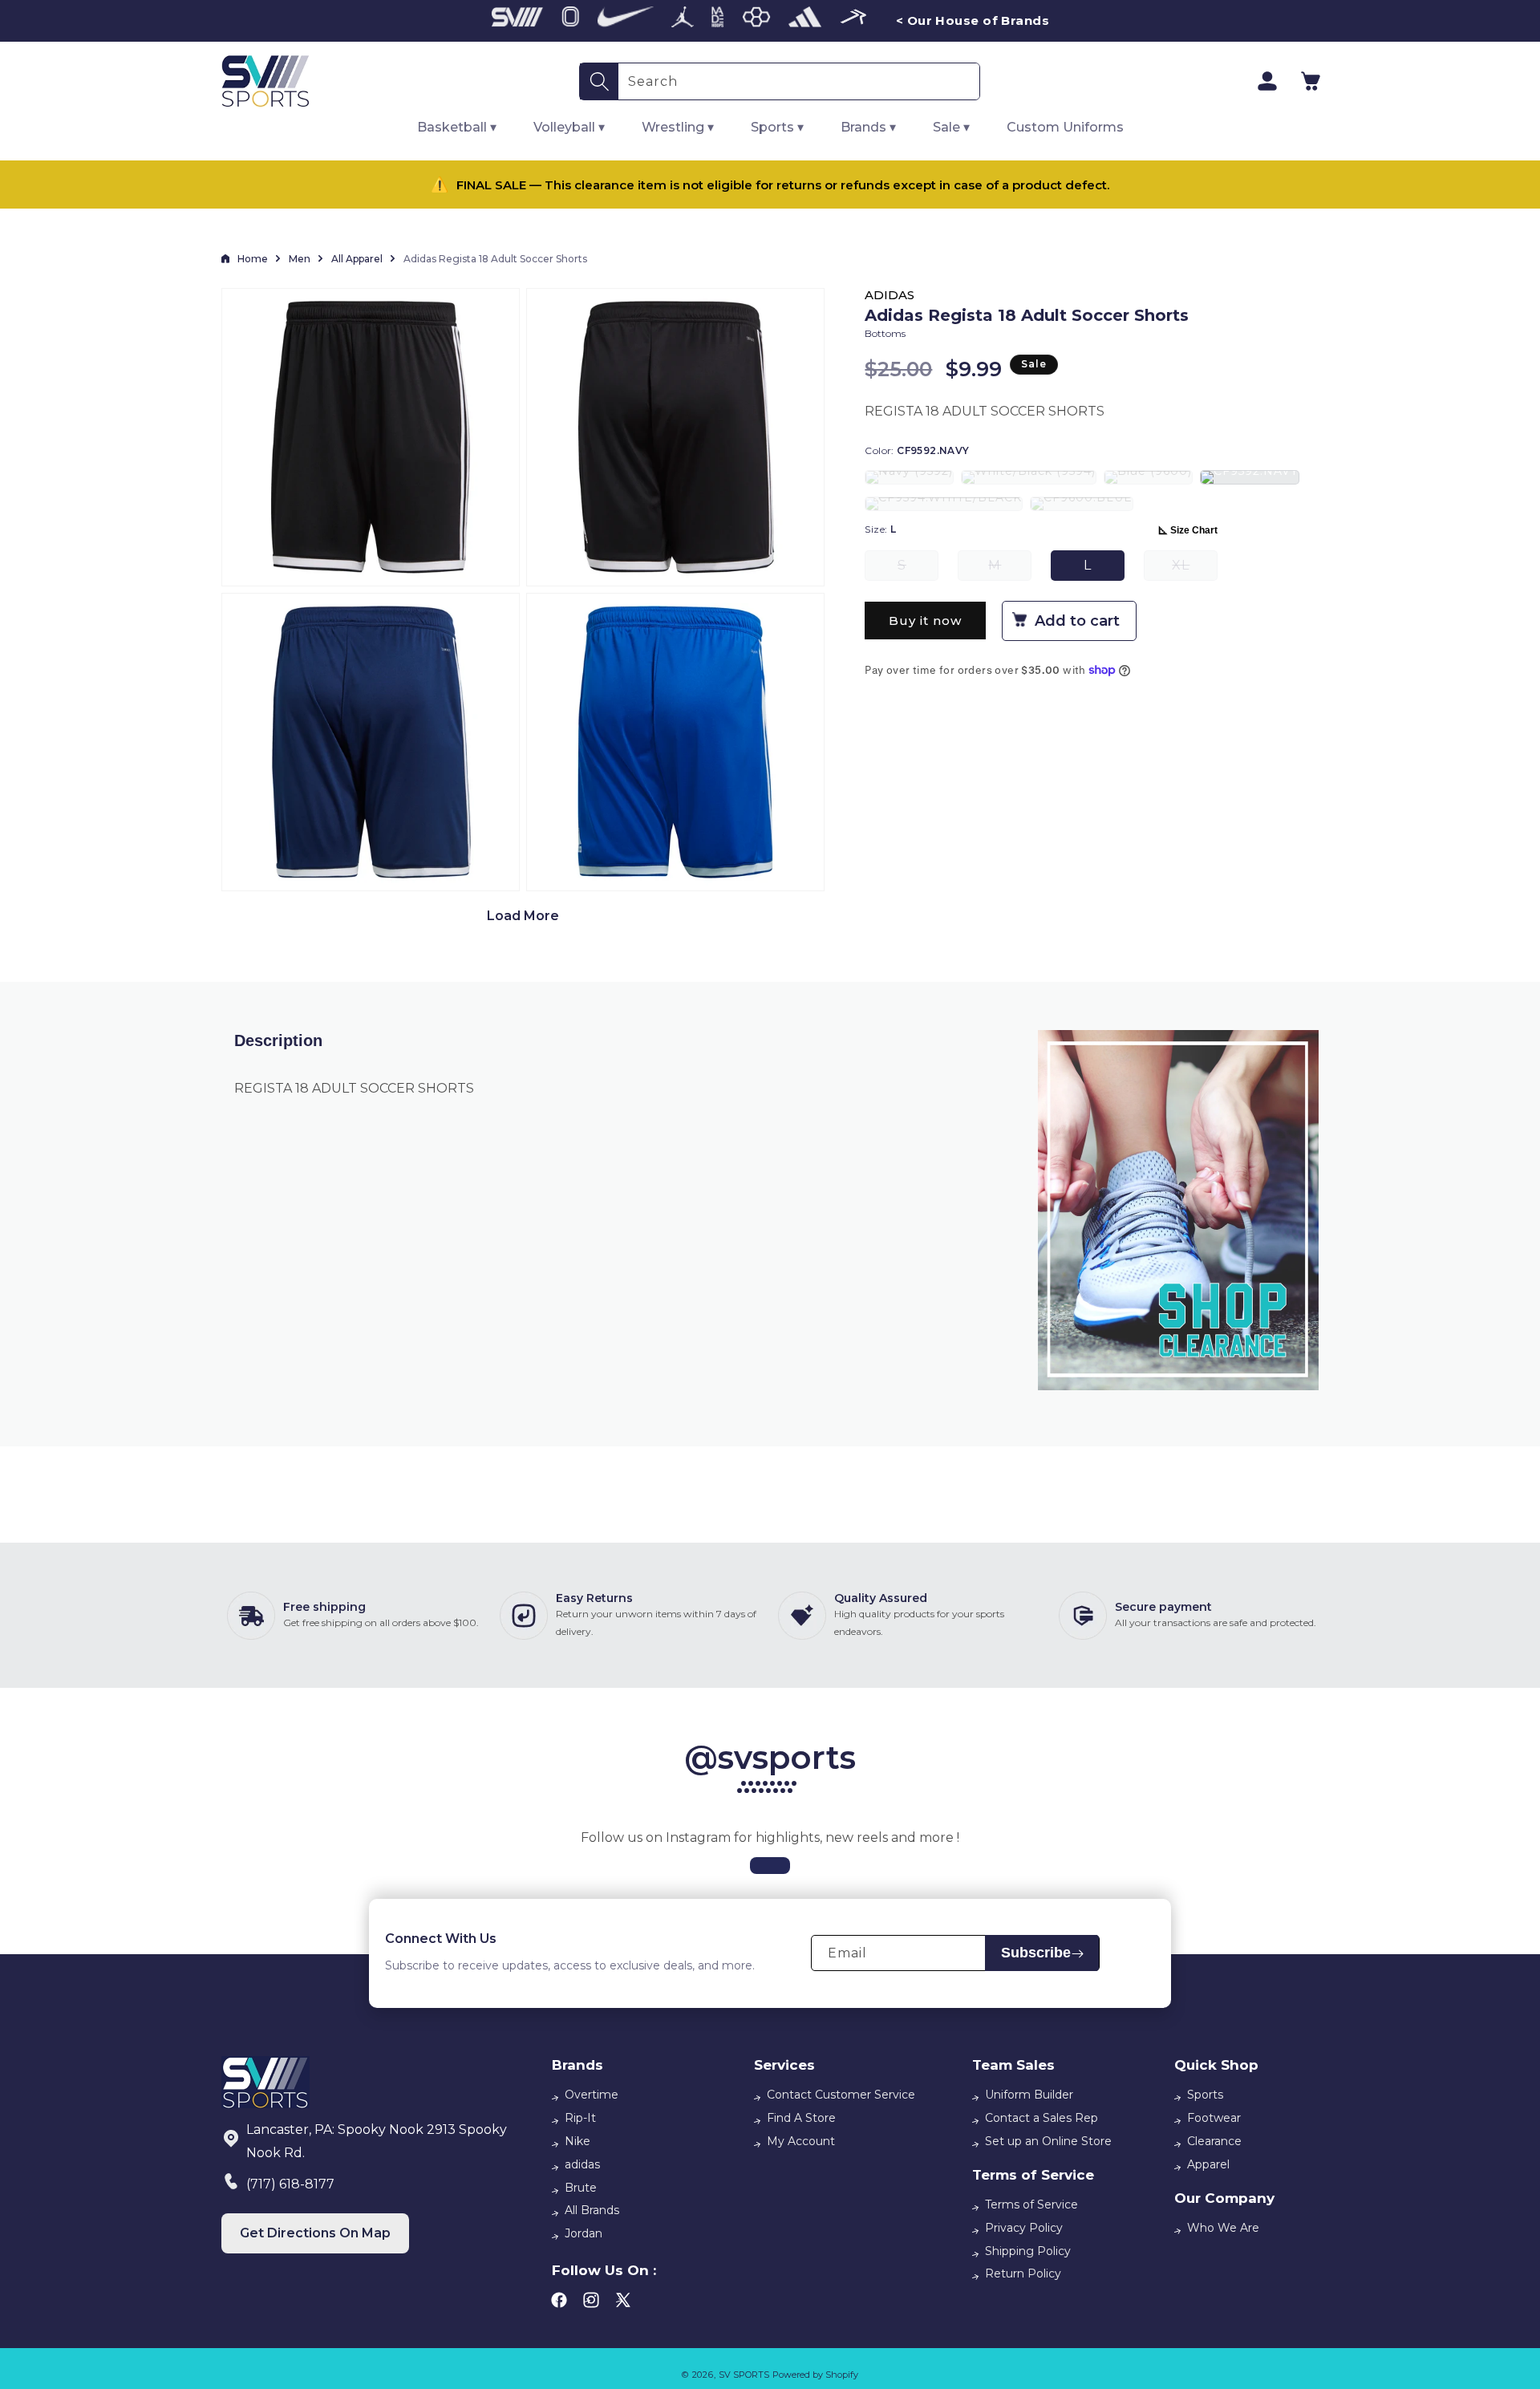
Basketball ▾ (457, 127)
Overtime (592, 2095)
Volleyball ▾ (569, 127)
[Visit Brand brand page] (517, 21)
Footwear (1214, 2118)
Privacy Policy (1024, 2228)
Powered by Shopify (815, 2375)
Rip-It (580, 2118)
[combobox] (799, 81)
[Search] (599, 81)
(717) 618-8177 (290, 2184)
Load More (523, 916)
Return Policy (1023, 2273)
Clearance (1214, 2141)
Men (300, 259)
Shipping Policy (1028, 2251)
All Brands (592, 2210)
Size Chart (1194, 530)
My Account (801, 2141)
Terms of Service (1031, 2204)
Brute (581, 2188)
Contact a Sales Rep (1042, 2118)
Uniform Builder (1029, 2095)
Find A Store (801, 2118)
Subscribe (1036, 1953)
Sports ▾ (777, 127)
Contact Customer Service (841, 2095)
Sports (1205, 2095)
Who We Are (1223, 2228)
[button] (1311, 81)
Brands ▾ (868, 127)
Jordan (584, 2233)
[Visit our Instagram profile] (770, 1866)
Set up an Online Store (1048, 2141)
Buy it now (925, 621)
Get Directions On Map (315, 2233)
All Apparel (357, 259)
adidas (582, 2164)
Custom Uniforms (1065, 127)
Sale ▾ (951, 127)
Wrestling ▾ (678, 127)
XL (1195, 569)
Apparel (1208, 2164)
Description (278, 1040)
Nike (577, 2141)
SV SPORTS (744, 2375)
